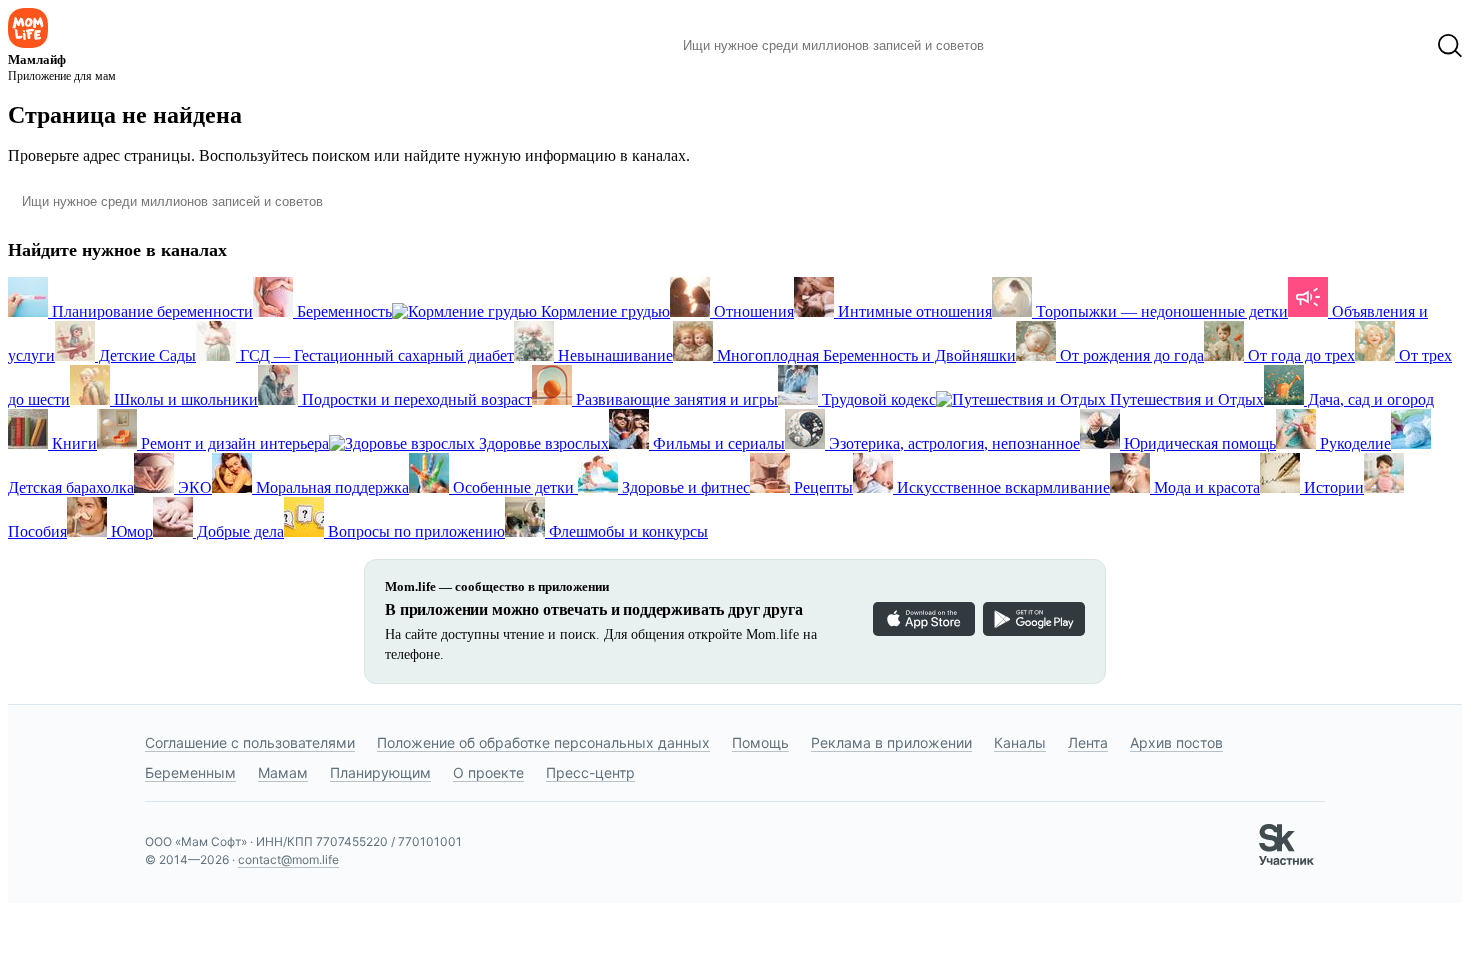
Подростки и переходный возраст (415, 399)
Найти (1029, 46)
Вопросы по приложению (414, 531)
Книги (72, 443)
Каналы (1020, 742)
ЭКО (193, 487)
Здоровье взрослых (542, 443)
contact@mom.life (288, 859)
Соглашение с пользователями (250, 742)
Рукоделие (1353, 443)
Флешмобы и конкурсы (626, 531)
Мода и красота (1205, 487)
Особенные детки (513, 487)
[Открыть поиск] (1450, 46)
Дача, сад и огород (1369, 399)
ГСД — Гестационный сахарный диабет (375, 355)
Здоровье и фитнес (684, 487)
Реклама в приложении (891, 742)
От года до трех (1299, 355)
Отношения (752, 311)
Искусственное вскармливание (1001, 487)
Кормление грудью (603, 311)
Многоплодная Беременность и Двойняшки (864, 355)
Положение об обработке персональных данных (543, 742)
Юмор (130, 531)
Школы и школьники (184, 399)
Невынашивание (613, 355)
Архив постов (1176, 742)
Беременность (342, 311)
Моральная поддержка (330, 487)
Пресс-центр (590, 772)
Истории (1332, 487)
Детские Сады (145, 355)
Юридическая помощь (1198, 443)
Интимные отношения (913, 311)
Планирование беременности (150, 311)
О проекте (488, 772)
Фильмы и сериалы (717, 443)
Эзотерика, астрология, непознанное (952, 443)
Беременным (190, 772)
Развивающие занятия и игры (675, 399)
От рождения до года (1130, 355)
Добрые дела (238, 531)
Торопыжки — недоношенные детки (1160, 311)
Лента (1088, 742)
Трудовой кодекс (877, 399)
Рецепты (821, 487)
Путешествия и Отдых (1185, 399)
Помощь (760, 742)
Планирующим (380, 772)
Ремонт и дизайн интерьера (233, 443)
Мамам (283, 772)
